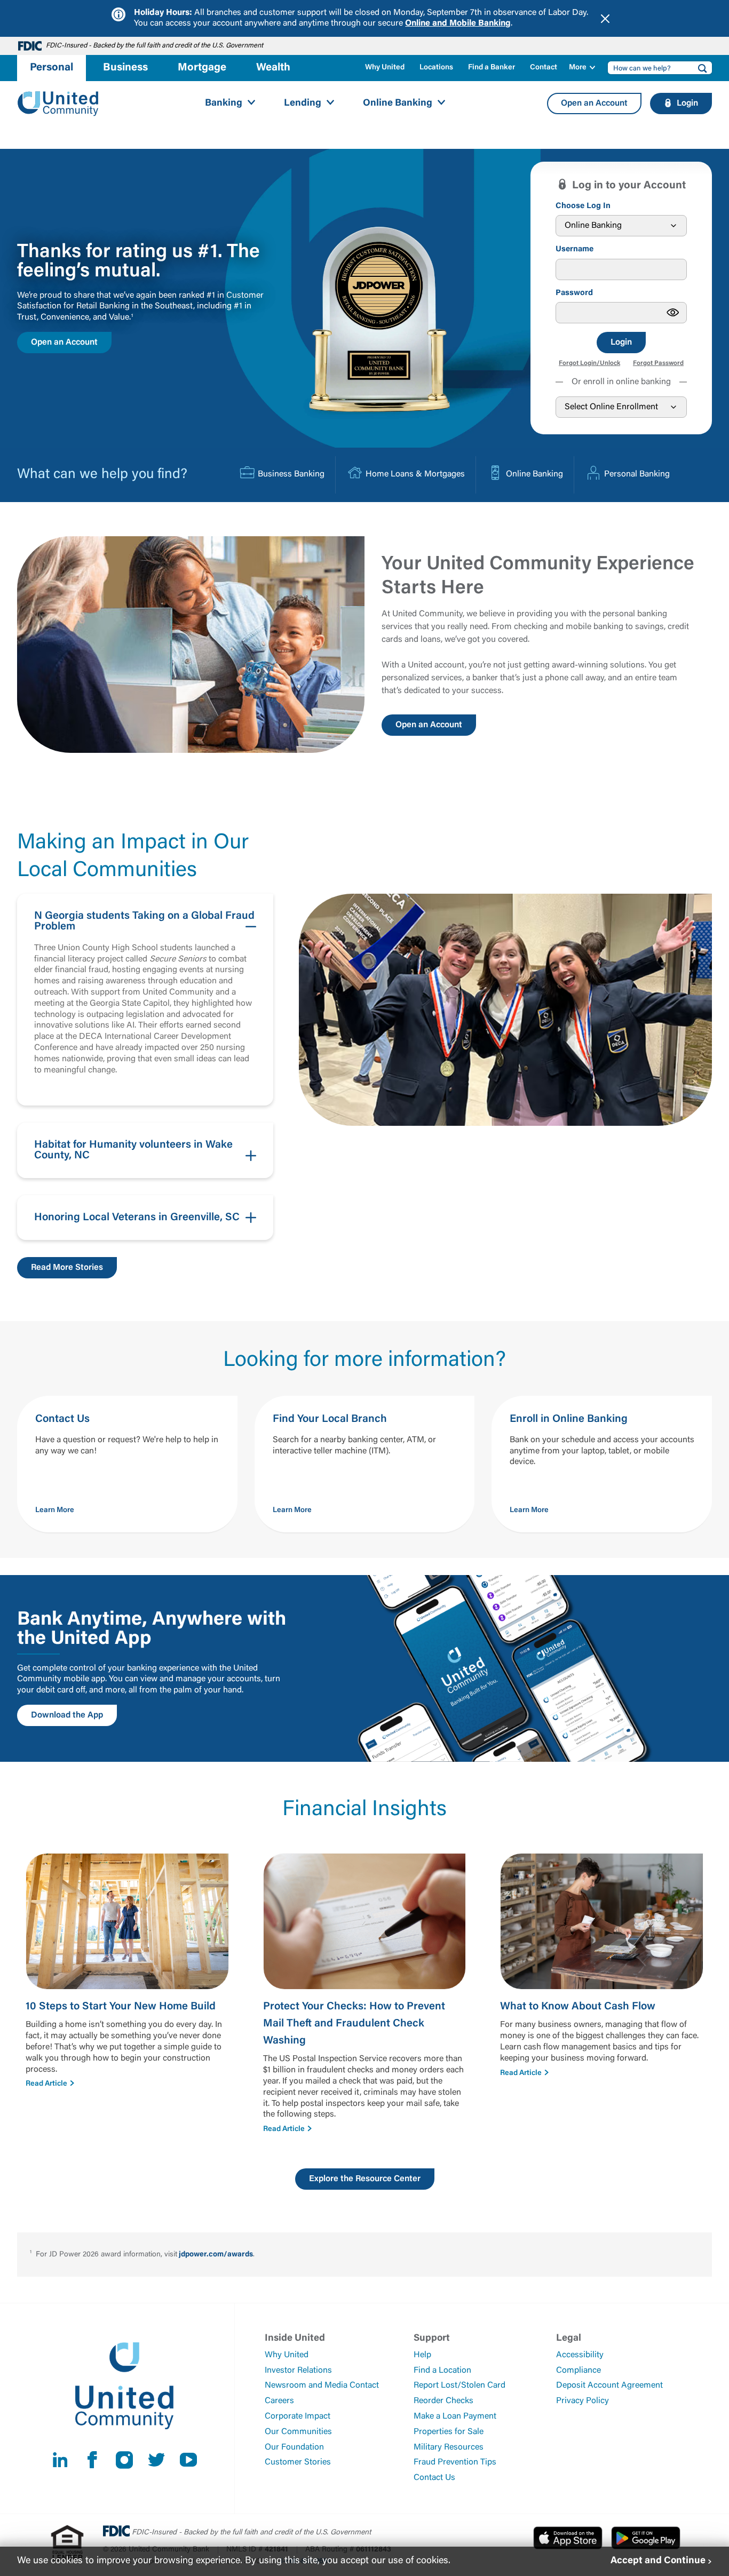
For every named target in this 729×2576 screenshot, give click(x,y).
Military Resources (449, 2447)
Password (574, 293)
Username (575, 249)
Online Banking (398, 104)
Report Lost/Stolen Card (459, 2386)
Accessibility (580, 2355)
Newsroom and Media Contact (322, 2386)
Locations (436, 68)
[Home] (58, 104)
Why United (385, 68)
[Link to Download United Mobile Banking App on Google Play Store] (646, 2538)
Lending (303, 104)
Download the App (67, 1715)
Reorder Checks (443, 2401)
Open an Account (594, 104)
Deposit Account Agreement (609, 2386)
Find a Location (442, 2371)
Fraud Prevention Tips (455, 2462)
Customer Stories (298, 2462)
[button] (145, 1000)
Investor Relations (298, 2371)
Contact (544, 68)
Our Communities (298, 2432)
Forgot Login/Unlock (589, 363)
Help (422, 2355)
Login (621, 343)
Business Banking (291, 474)
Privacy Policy (583, 2401)
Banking (224, 104)
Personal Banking (637, 474)
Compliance (579, 2371)
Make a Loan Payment (455, 2416)
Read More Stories (67, 1268)
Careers (279, 2401)
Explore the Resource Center (365, 2179)
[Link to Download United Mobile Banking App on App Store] (568, 2538)
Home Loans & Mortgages (415, 474)
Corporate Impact (298, 2416)
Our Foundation (294, 2447)
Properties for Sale (449, 2432)
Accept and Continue (658, 2561)
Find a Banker (492, 68)
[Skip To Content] (15, 4)
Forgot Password (658, 363)
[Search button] (699, 68)
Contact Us (434, 2478)
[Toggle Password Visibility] (673, 313)
